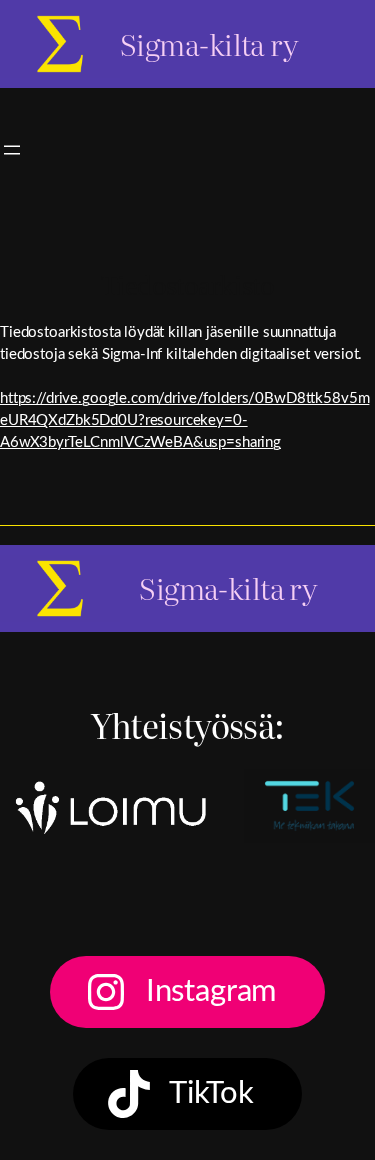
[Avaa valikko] (12, 150)
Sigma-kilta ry (208, 43)
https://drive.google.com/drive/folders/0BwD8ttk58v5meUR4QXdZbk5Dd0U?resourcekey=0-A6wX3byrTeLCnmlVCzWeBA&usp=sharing (184, 420)
